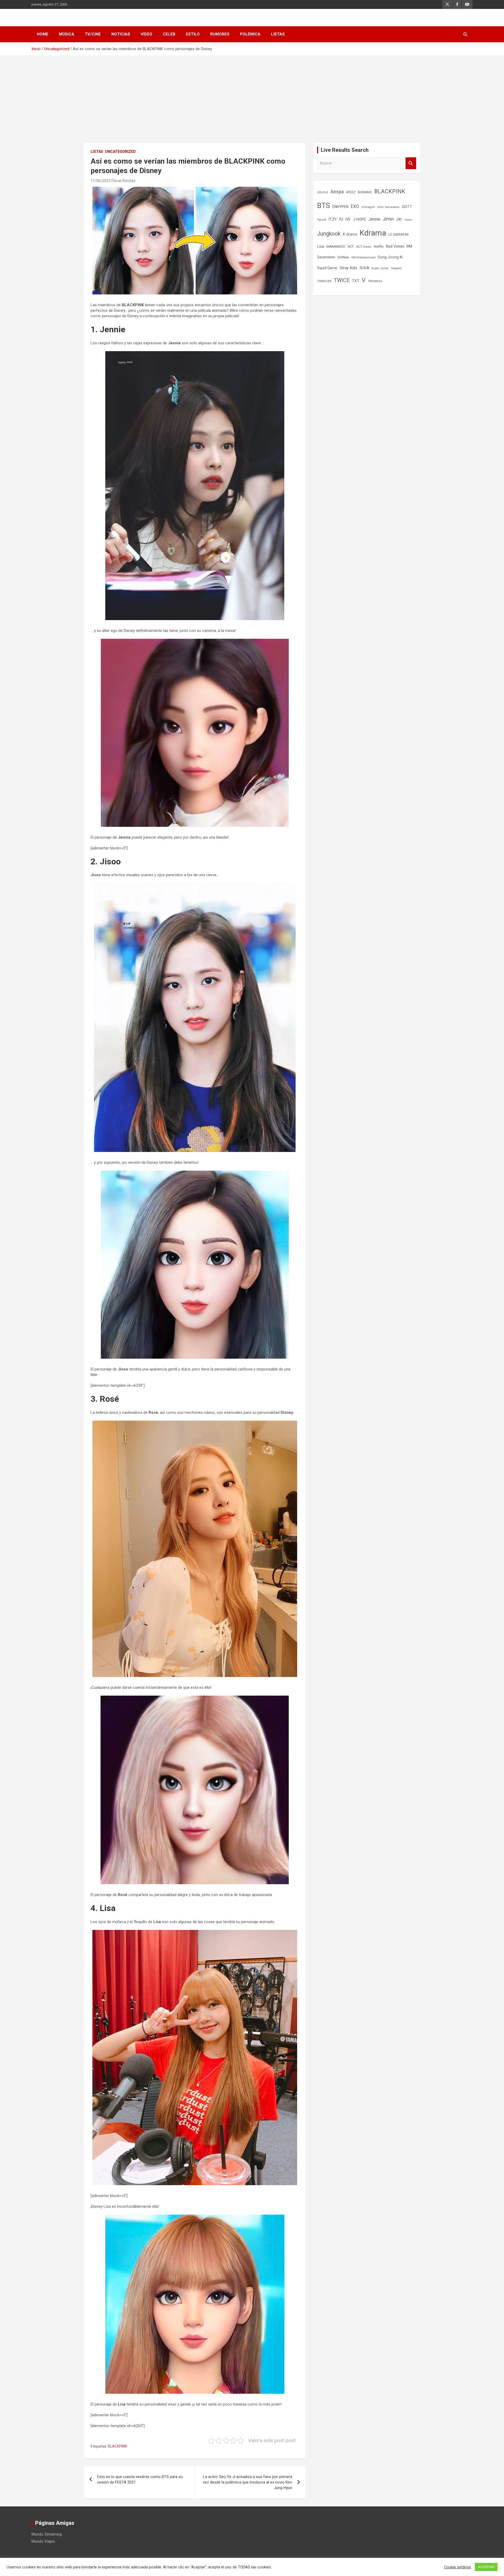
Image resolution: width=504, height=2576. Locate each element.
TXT (356, 281)
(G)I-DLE (323, 192)
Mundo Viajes (43, 2541)
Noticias (121, 34)
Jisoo (408, 220)
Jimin (388, 219)
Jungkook (329, 234)
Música (67, 34)
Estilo (193, 34)
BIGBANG (365, 192)
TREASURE (324, 281)
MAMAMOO (336, 246)
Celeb (169, 34)
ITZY (333, 219)
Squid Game (327, 268)
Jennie (374, 219)
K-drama (350, 234)
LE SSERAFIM (398, 234)
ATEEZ (351, 192)
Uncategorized (120, 152)
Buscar (411, 163)
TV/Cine (93, 34)
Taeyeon (396, 268)
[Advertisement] (252, 95)
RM (409, 246)
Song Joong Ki (390, 257)
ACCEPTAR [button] (486, 2567)
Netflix (379, 246)
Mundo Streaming (47, 2534)
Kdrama (373, 233)
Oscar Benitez (124, 181)
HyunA (322, 220)
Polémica (250, 34)
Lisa (321, 246)
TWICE (342, 280)
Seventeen (326, 257)
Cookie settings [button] (458, 2567)
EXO (355, 206)
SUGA (364, 268)
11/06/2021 (101, 181)
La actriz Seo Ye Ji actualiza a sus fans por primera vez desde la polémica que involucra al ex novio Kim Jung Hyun (248, 2482)
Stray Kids (348, 268)
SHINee (343, 257)
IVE (348, 219)
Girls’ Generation (388, 207)
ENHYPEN (340, 207)
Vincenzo (375, 281)
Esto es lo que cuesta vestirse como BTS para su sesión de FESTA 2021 (140, 2479)
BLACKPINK (117, 2446)
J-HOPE (359, 219)
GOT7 (407, 207)
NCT (351, 246)
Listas (278, 34)
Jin (399, 219)
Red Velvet (395, 246)
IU (341, 219)
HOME (43, 34)
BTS (324, 206)
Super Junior (380, 268)
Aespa (337, 192)
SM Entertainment (363, 257)
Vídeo (146, 34)
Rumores (220, 34)
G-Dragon (368, 207)
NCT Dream (364, 247)
